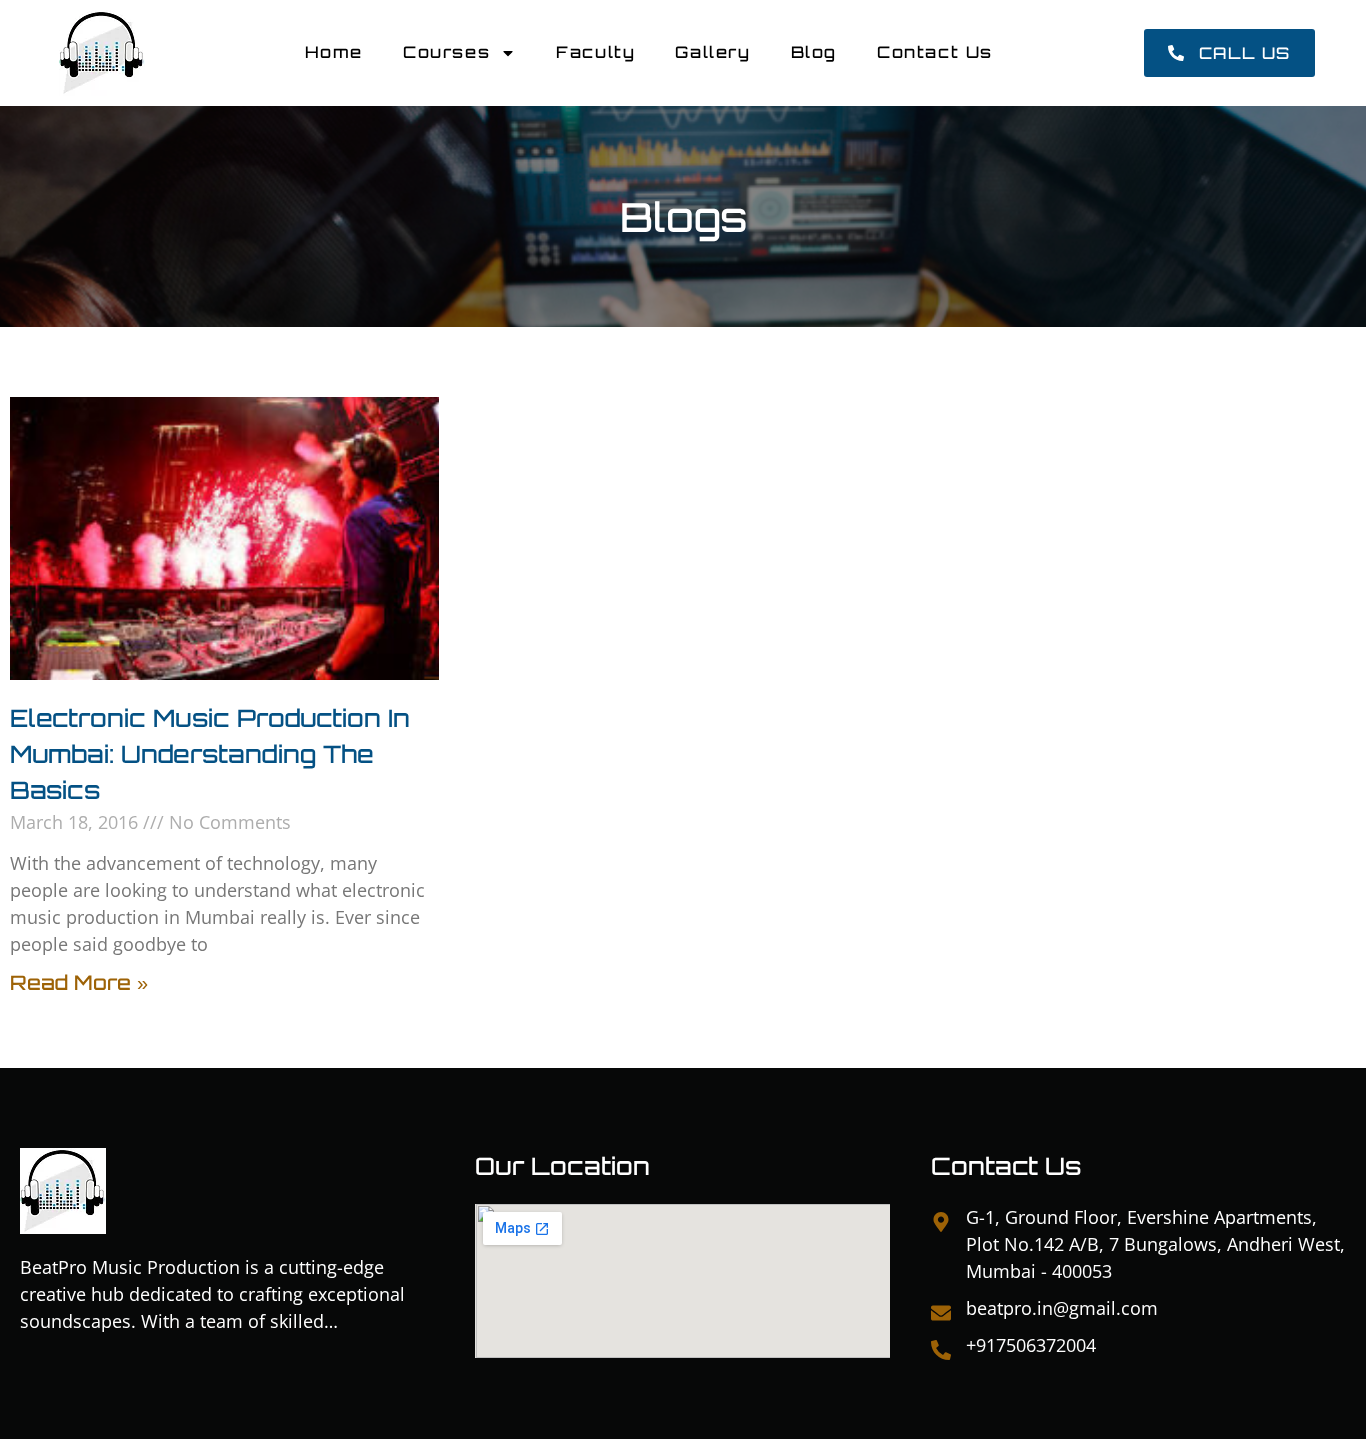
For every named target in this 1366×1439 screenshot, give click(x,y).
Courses (446, 52)
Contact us (935, 52)
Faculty (595, 52)
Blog (814, 52)
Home (334, 52)
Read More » (79, 982)
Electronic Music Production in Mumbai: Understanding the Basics (210, 754)
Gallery (712, 52)
